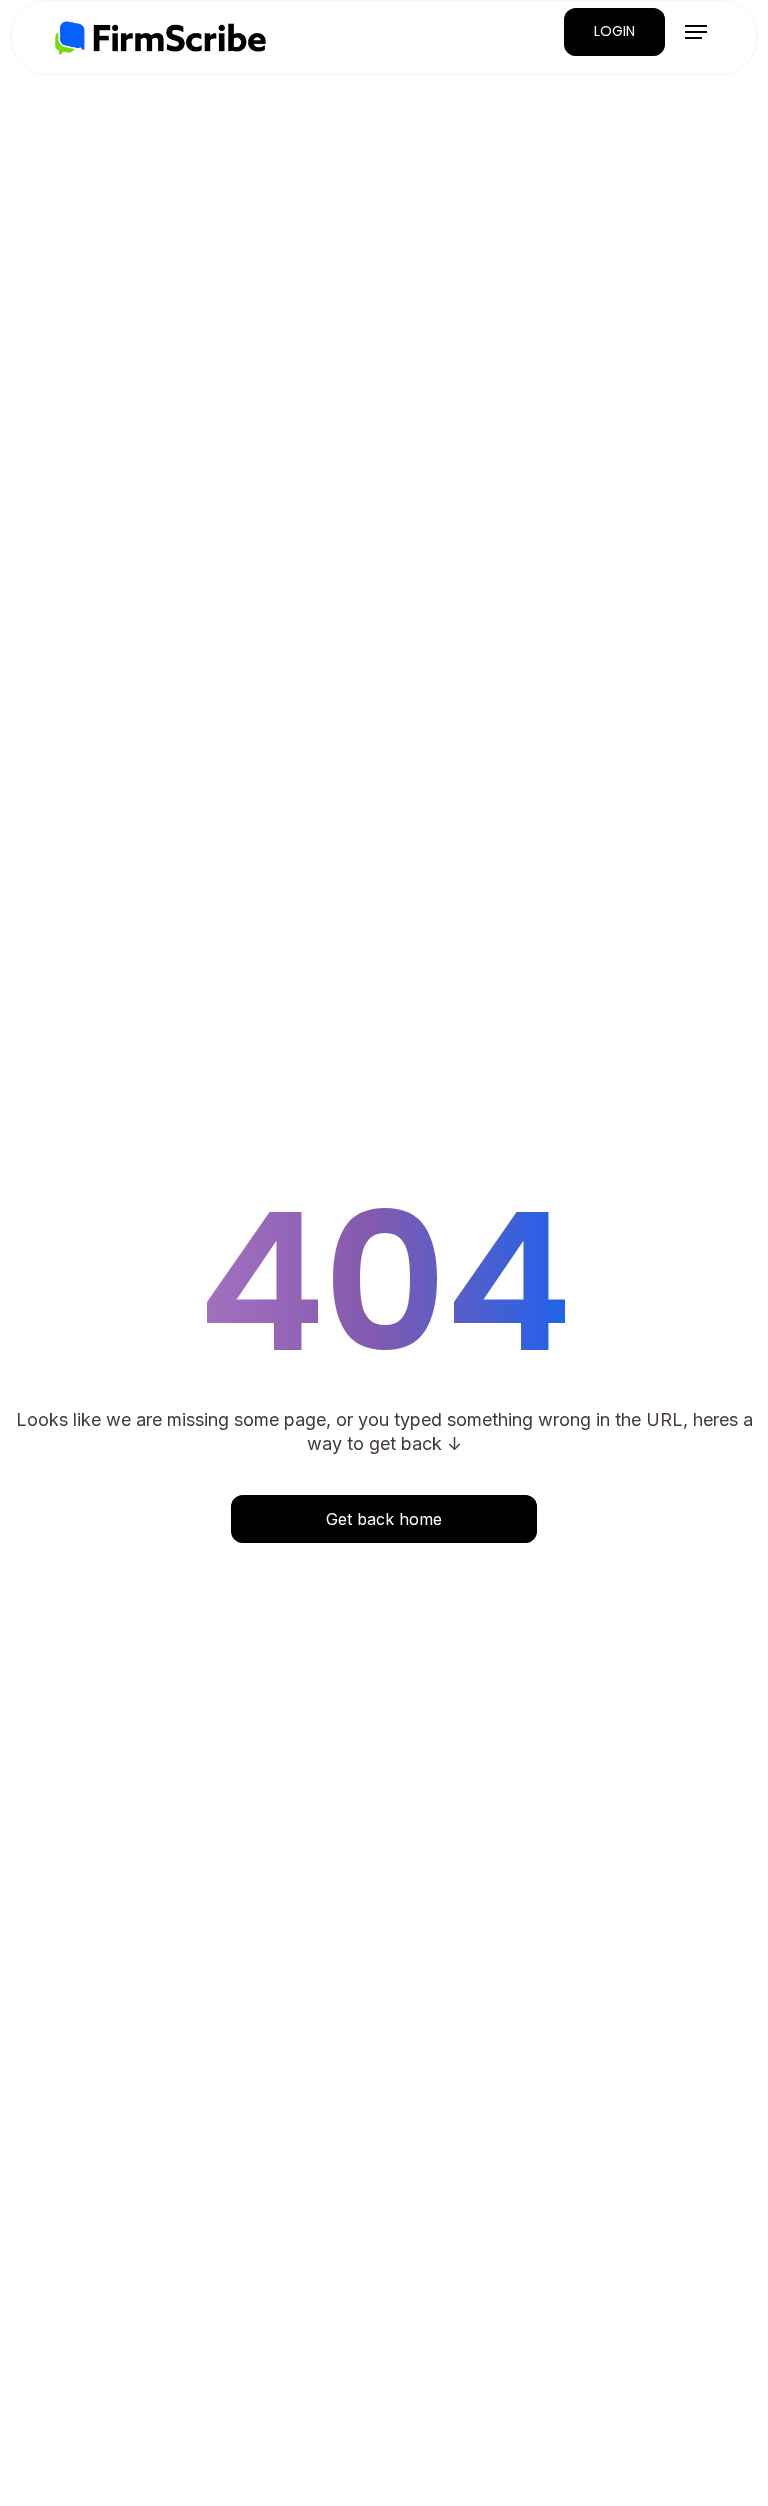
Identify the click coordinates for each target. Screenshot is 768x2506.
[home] (160, 38)
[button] (696, 32)
